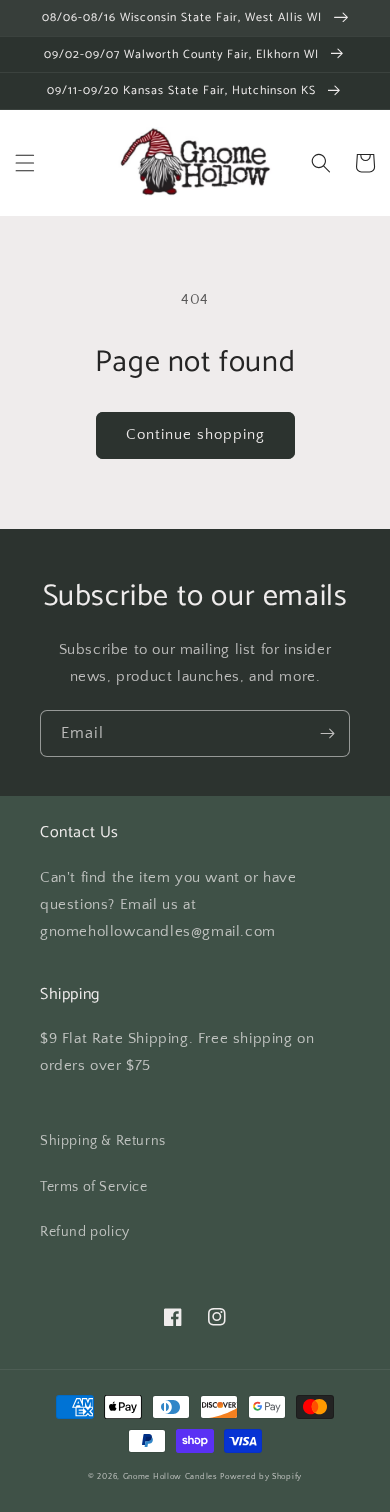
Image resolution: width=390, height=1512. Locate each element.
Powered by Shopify (261, 1476)
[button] (25, 163)
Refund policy (85, 1232)
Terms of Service (94, 1187)
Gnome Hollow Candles (170, 1476)
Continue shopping (195, 434)
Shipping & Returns (103, 1141)
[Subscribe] (327, 733)
